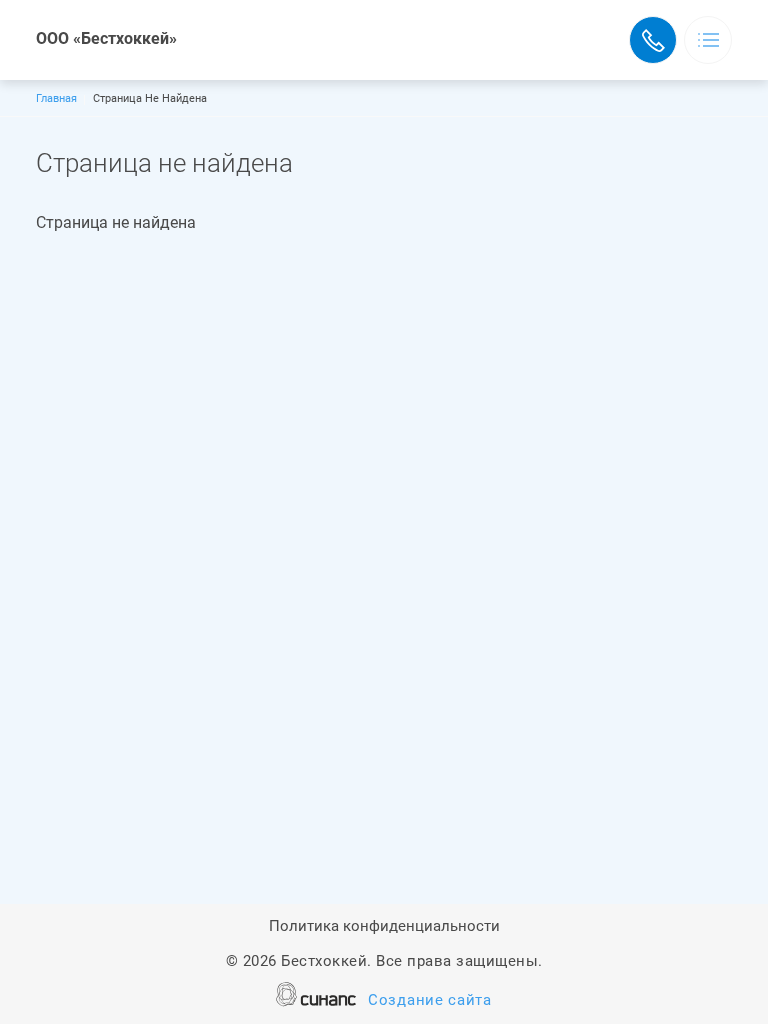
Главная (56, 98)
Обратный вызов (653, 40)
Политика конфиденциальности (384, 926)
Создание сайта (430, 1000)
